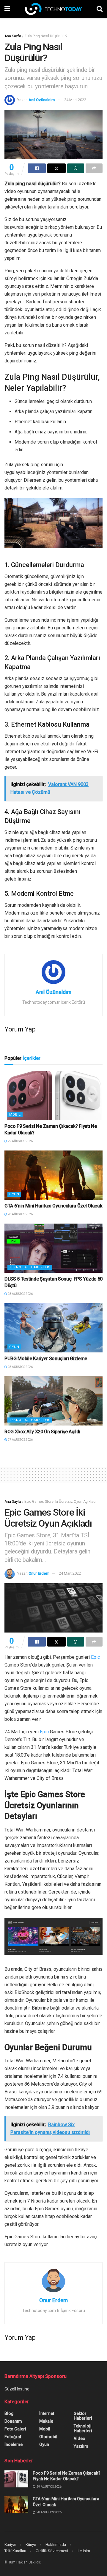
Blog (9, 2413)
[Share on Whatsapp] (76, 168)
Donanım (13, 2421)
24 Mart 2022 (75, 100)
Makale (46, 2421)
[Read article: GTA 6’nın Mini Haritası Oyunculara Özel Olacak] (53, 1175)
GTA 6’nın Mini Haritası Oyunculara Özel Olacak (53, 1206)
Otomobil (48, 2437)
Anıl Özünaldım (42, 100)
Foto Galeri (15, 2429)
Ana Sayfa (13, 36)
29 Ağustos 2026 (20, 1141)
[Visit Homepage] (53, 9)
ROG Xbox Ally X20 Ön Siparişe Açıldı (42, 1432)
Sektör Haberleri (83, 2416)
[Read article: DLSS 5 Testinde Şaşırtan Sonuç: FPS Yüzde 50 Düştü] (53, 1248)
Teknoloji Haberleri (30, 1267)
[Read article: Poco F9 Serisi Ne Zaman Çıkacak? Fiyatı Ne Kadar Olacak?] (53, 1095)
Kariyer (10, 2545)
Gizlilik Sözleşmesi (52, 2551)
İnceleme (14, 2444)
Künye (31, 2545)
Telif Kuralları (15, 2551)
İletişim (84, 2551)
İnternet (47, 2413)
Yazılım (81, 2446)
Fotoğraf (13, 2437)
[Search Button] (100, 9)
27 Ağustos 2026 (20, 1440)
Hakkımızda (56, 2545)
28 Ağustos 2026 (20, 1214)
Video (80, 2438)
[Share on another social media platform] (94, 168)
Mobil (15, 1115)
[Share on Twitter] (56, 168)
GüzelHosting (17, 2389)
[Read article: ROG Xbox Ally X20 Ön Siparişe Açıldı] (53, 1401)
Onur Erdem (39, 1573)
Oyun (14, 1194)
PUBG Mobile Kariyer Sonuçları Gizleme (46, 1359)
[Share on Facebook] (37, 168)
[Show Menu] (7, 9)
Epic (95, 1657)
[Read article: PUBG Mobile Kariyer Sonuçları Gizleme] (53, 1328)
